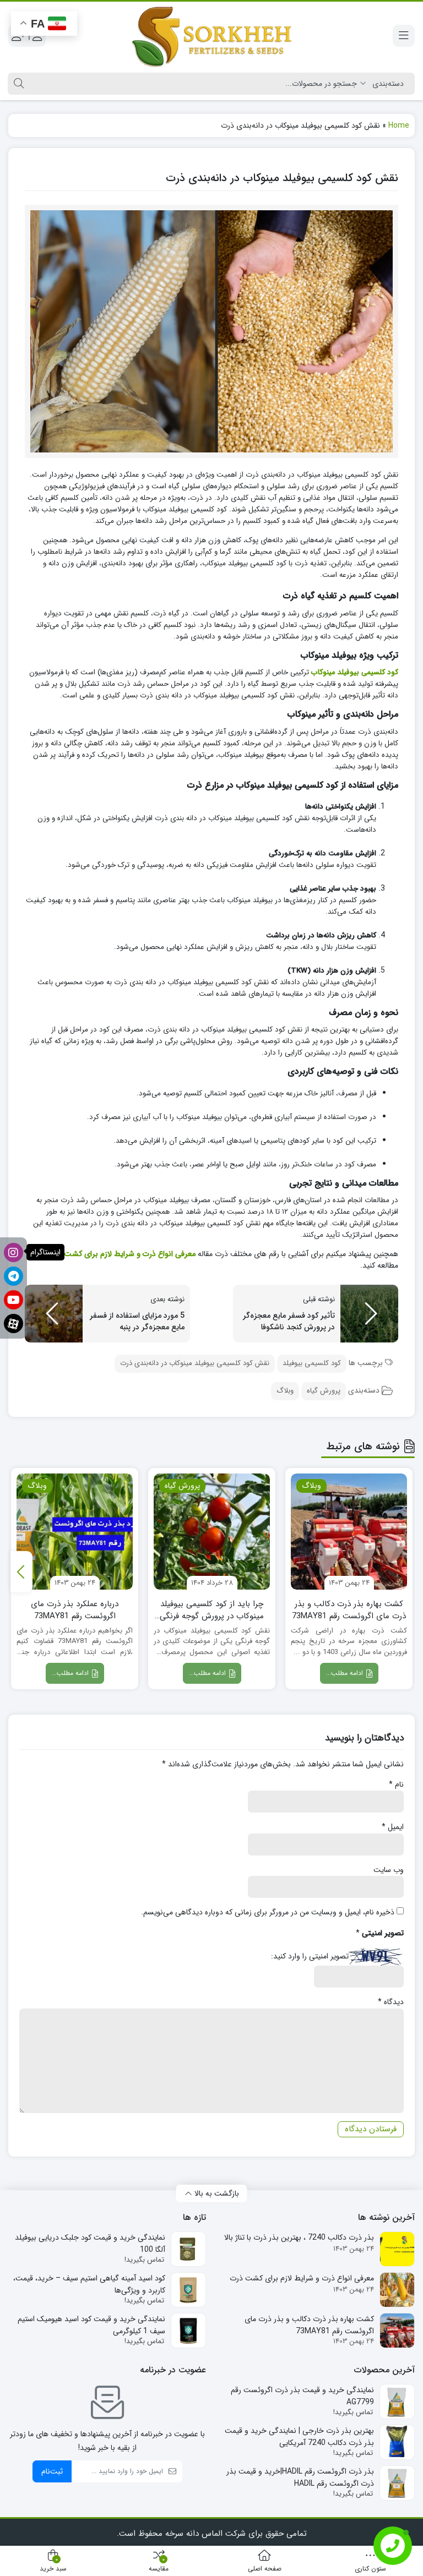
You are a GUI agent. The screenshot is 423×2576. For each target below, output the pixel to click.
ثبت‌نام (52, 2471)
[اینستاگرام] (13, 1252)
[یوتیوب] (13, 1300)
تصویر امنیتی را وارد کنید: (310, 1956)
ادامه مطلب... (346, 1673)
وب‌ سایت (389, 1870)
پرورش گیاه (324, 1391)
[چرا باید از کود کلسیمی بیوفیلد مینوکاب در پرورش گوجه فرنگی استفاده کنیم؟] (212, 1532)
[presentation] (21, 1572)
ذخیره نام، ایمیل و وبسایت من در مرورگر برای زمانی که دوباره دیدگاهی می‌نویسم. (268, 1912)
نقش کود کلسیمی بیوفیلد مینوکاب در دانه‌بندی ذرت (195, 1363)
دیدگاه (391, 2002)
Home (399, 125)
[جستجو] (17, 84)
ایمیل (393, 1827)
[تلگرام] (13, 1276)
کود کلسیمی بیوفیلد (312, 1363)
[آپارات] (13, 1324)
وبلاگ (285, 1391)
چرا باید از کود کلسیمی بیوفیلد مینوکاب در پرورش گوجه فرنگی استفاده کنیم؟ (212, 1610)
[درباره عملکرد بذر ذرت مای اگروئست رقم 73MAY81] (75, 1532)
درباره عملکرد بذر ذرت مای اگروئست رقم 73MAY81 (75, 1610)
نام (396, 1784)
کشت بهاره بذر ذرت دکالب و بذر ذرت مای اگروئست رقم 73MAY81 (349, 1610)
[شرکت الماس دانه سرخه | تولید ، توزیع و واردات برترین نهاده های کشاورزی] (211, 36)
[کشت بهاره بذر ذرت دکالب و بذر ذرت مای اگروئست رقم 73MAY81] (349, 1532)
